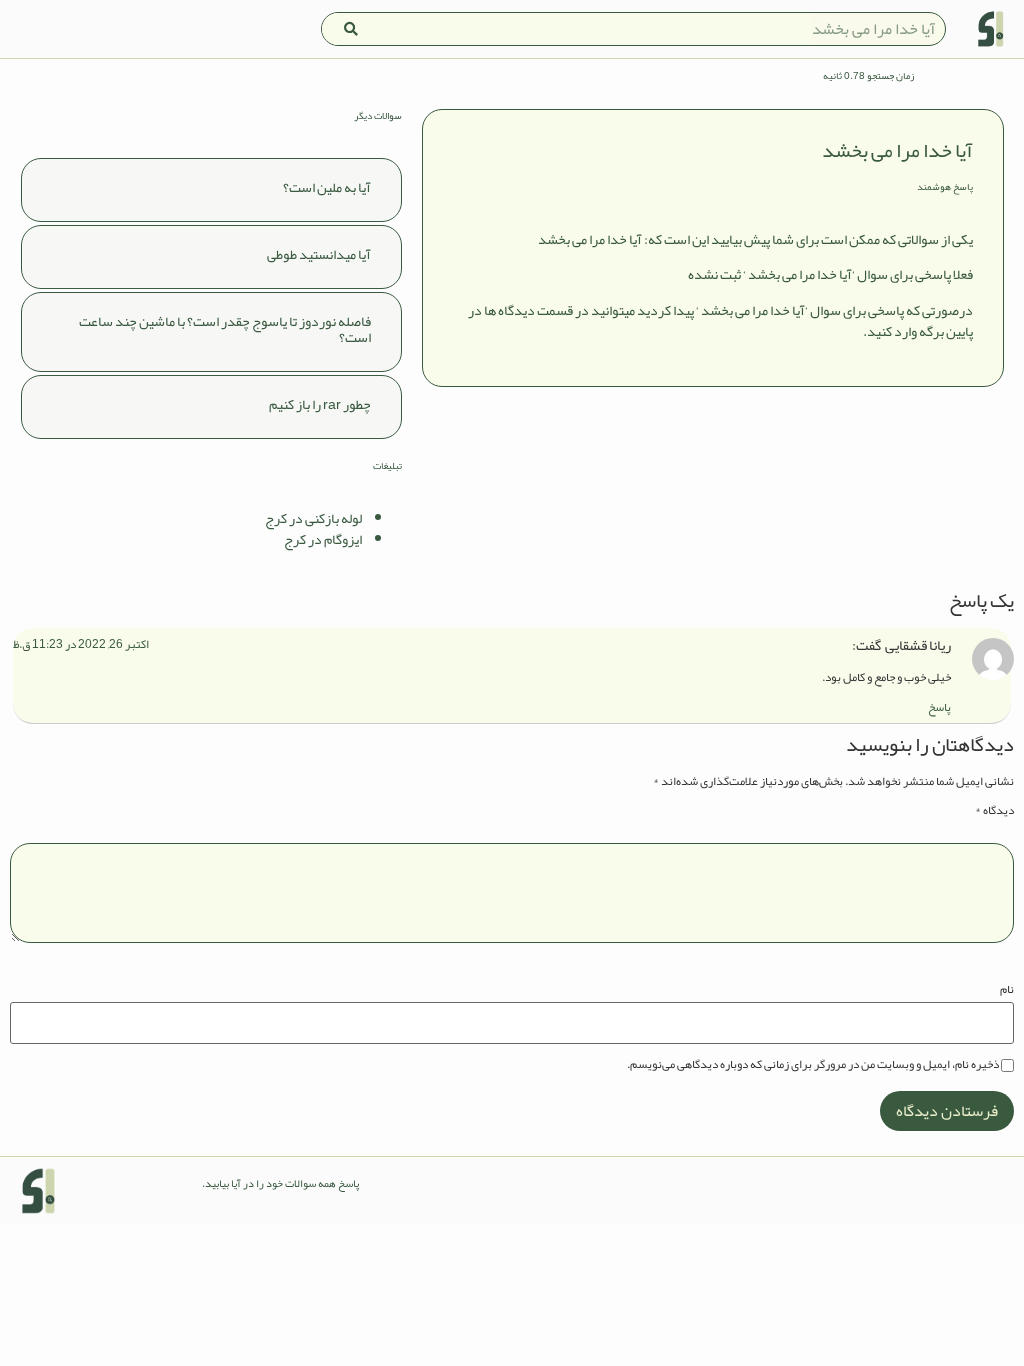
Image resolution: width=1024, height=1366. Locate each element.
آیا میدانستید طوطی (319, 254)
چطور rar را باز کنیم (320, 404)
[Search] (351, 29)
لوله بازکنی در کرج (313, 518)
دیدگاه (994, 810)
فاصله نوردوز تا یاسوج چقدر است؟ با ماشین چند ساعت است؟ (225, 329)
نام (1007, 989)
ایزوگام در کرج (323, 539)
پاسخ (939, 707)
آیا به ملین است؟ (327, 187)
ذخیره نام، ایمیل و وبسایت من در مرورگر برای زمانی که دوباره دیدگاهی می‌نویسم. (813, 1064)
